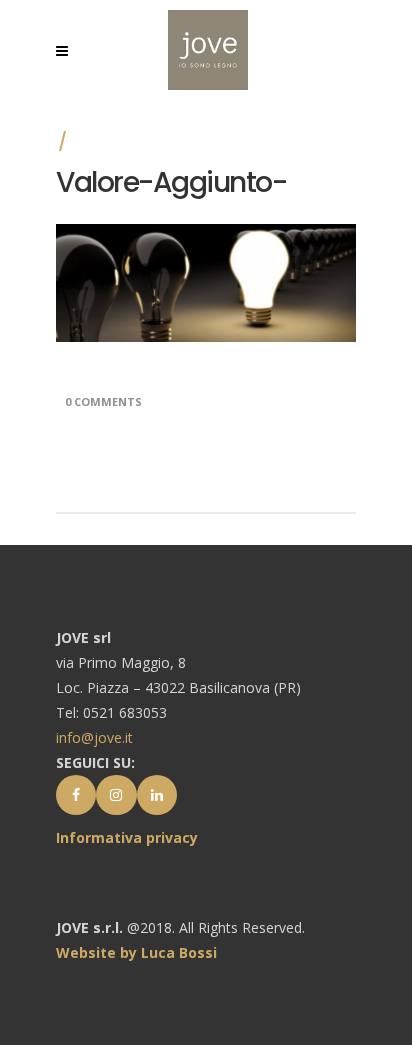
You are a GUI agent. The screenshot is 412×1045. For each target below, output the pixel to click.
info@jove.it (94, 737)
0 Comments (103, 401)
